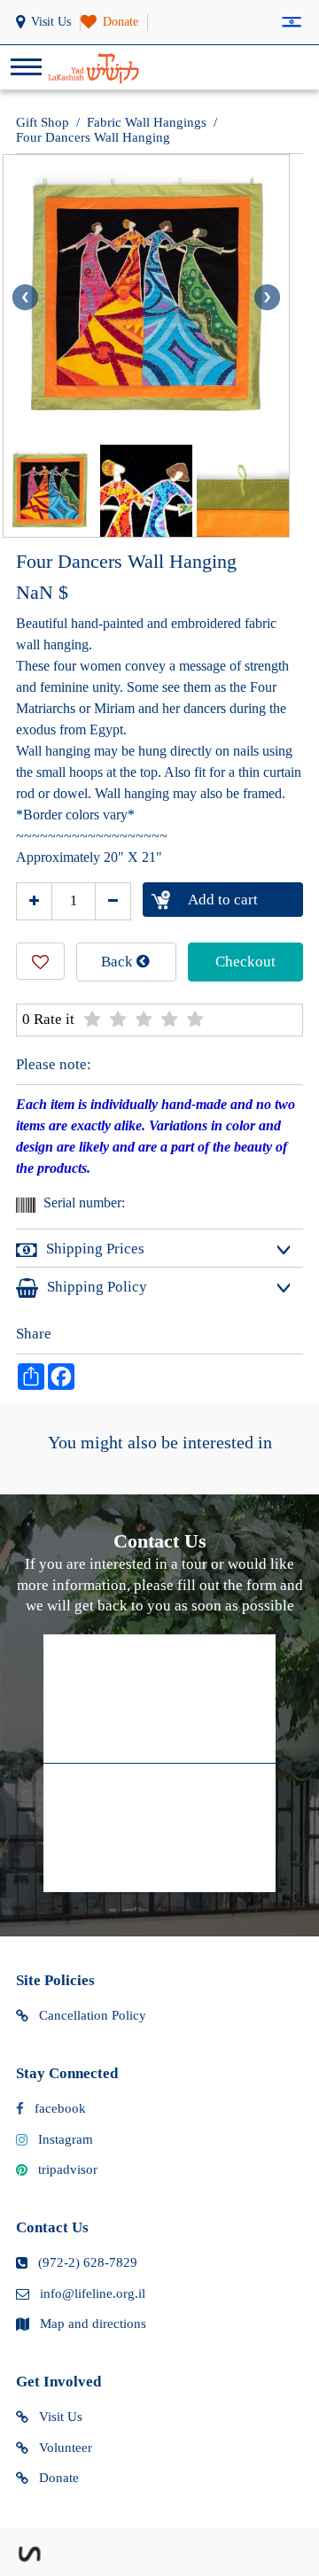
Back (119, 962)
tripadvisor (68, 2169)
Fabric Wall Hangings (147, 122)
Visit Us (61, 2417)
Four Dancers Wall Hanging (93, 137)
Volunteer (66, 2448)
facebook (60, 2108)
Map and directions (93, 2324)
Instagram (66, 2139)
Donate (59, 2478)
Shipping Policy (97, 1287)
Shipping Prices (95, 1249)
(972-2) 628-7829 (88, 2262)
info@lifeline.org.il (93, 2293)
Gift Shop (43, 122)
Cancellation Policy (93, 2015)
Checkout (245, 962)
